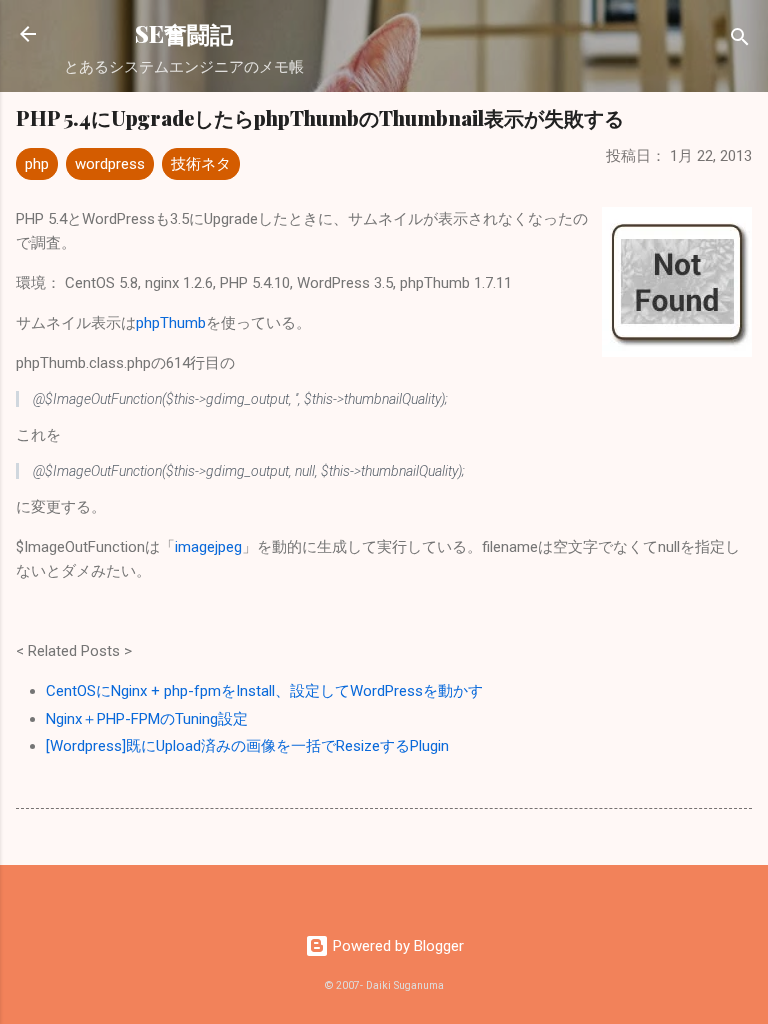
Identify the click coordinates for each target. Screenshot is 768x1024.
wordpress (110, 164)
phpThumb (171, 323)
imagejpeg (208, 547)
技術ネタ (201, 164)
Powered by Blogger (396, 946)
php (37, 164)
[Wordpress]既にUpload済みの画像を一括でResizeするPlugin (247, 746)
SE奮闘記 (184, 33)
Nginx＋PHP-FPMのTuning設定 (147, 719)
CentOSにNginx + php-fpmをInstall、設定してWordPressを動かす (264, 691)
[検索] (740, 40)
